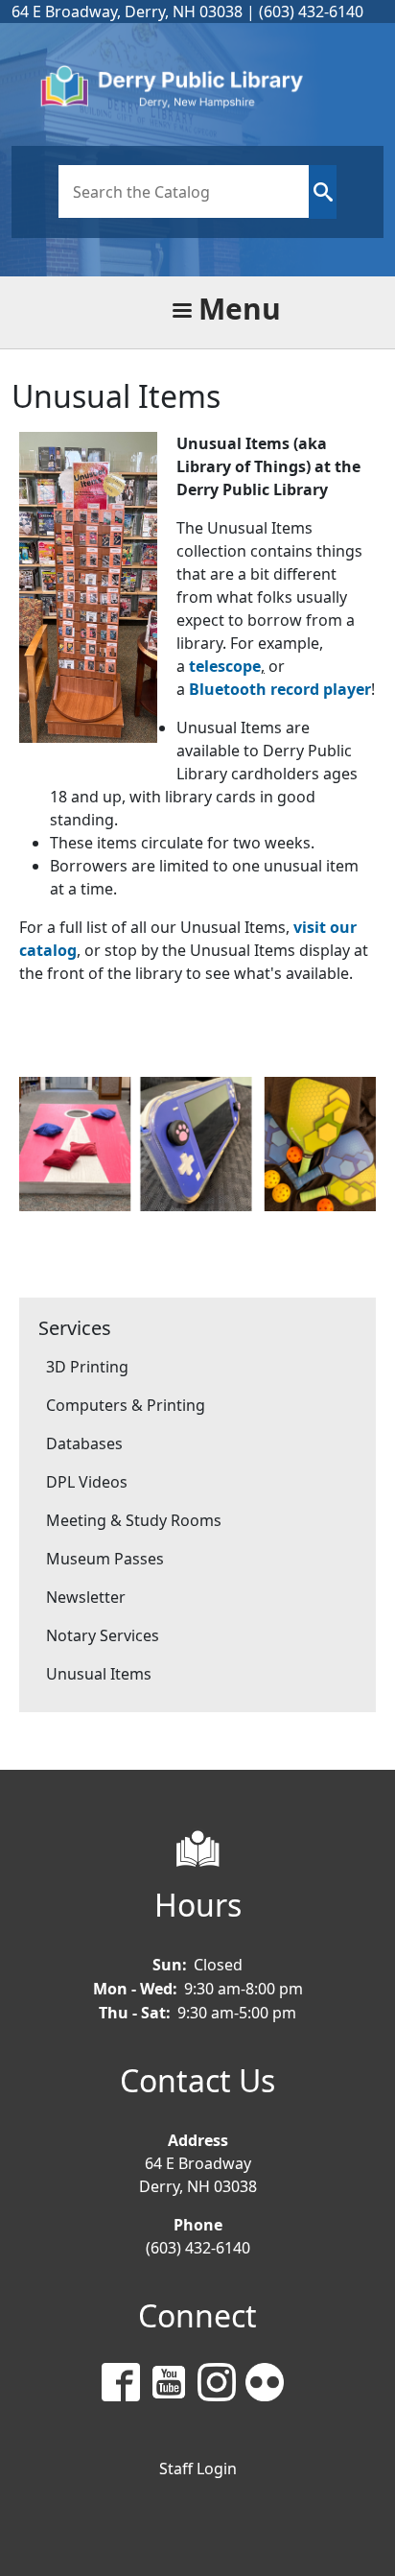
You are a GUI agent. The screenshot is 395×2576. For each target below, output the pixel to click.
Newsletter (86, 1597)
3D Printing (87, 1367)
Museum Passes (105, 1559)
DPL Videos (87, 1482)
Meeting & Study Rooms (134, 1520)
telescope (225, 666)
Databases (84, 1443)
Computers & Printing (126, 1405)
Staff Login (198, 2469)
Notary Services (103, 1635)
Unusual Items (99, 1674)
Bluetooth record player (280, 689)
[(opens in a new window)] (126, 2385)
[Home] (190, 89)
